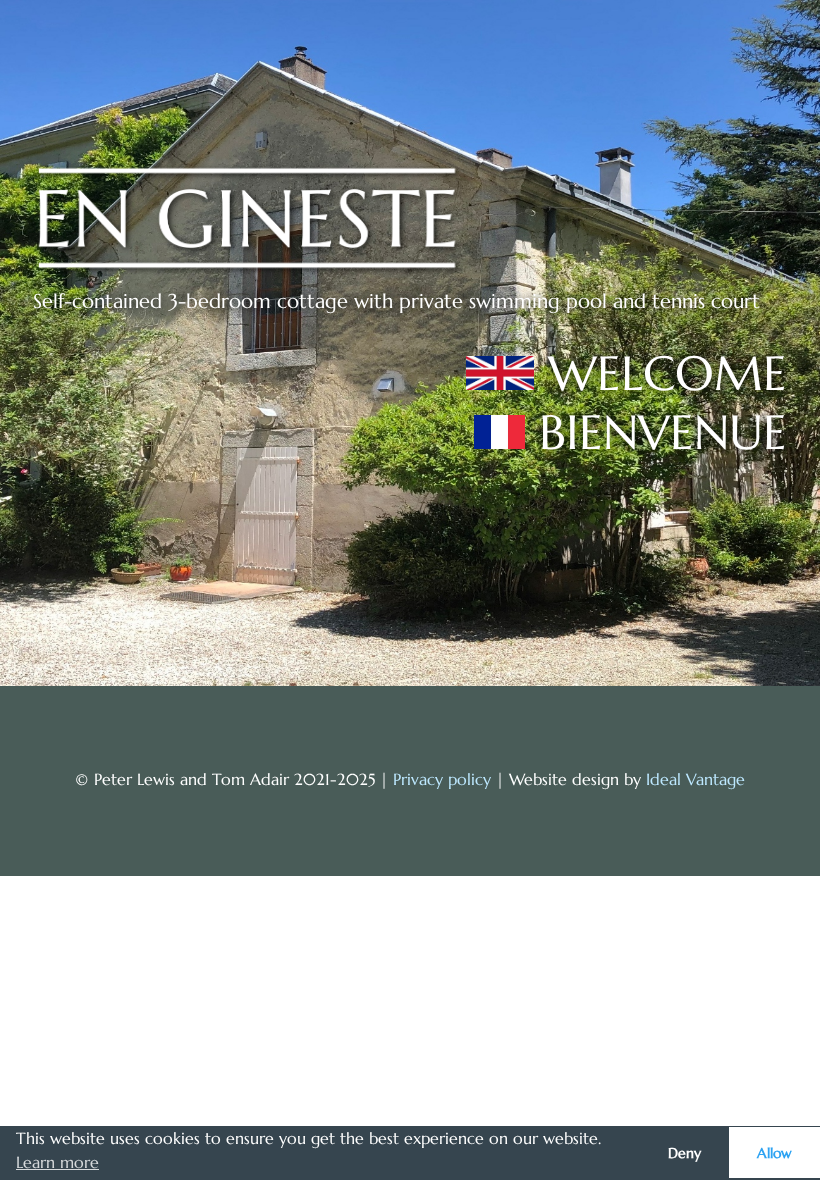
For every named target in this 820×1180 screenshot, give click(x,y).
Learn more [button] (57, 1162)
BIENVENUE (663, 432)
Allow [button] (774, 1153)
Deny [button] (684, 1153)
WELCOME (667, 373)
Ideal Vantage (695, 779)
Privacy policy (442, 779)
